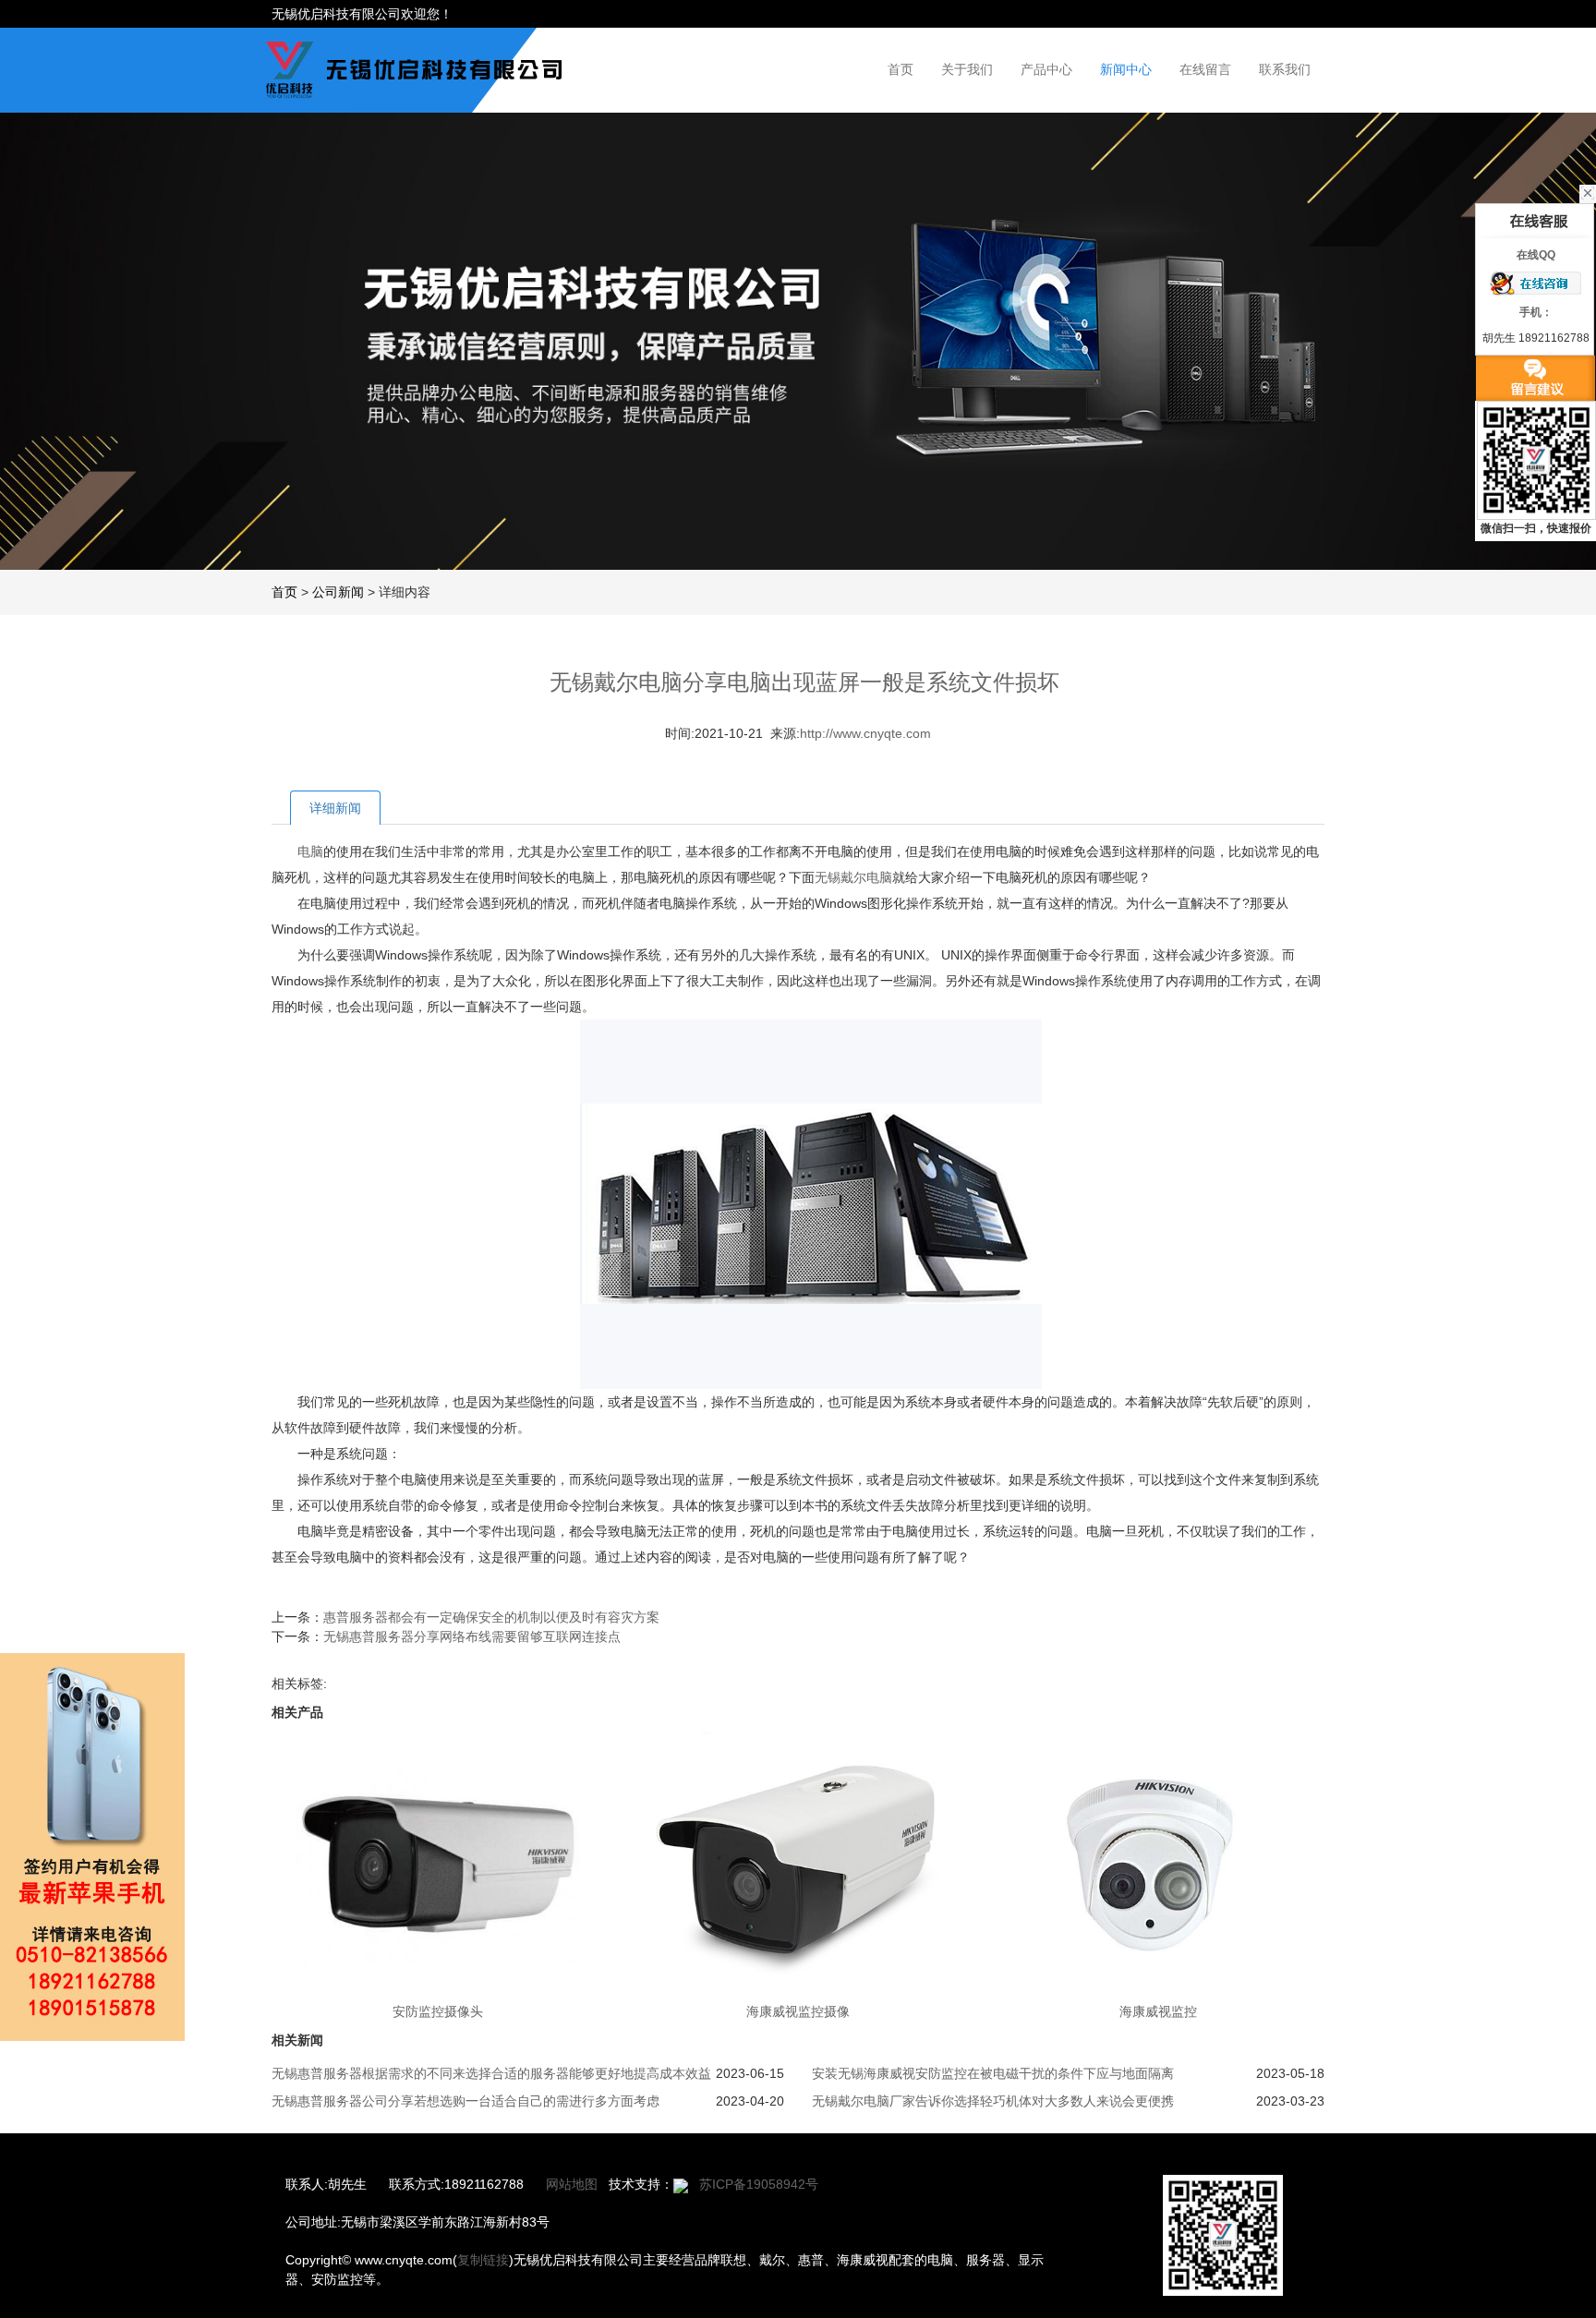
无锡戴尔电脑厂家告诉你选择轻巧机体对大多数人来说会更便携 (993, 2101)
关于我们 (967, 69)
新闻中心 (1126, 69)
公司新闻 (338, 592)
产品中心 (1046, 69)
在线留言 (1205, 69)
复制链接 (483, 2260)
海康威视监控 (1158, 2011)
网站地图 (572, 2184)
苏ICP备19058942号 (759, 2184)
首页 (901, 69)
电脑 (310, 851)
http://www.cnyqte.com (865, 733)
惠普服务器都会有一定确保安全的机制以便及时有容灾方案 (491, 1617)
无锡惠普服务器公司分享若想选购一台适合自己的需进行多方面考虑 (465, 2101)
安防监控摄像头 (438, 2011)
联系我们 (1285, 69)
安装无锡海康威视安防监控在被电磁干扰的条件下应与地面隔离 (993, 2073)
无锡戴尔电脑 (853, 877)
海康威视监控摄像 (798, 2011)
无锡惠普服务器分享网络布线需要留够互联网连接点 (472, 1636)
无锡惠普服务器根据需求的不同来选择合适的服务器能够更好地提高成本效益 (491, 2073)
